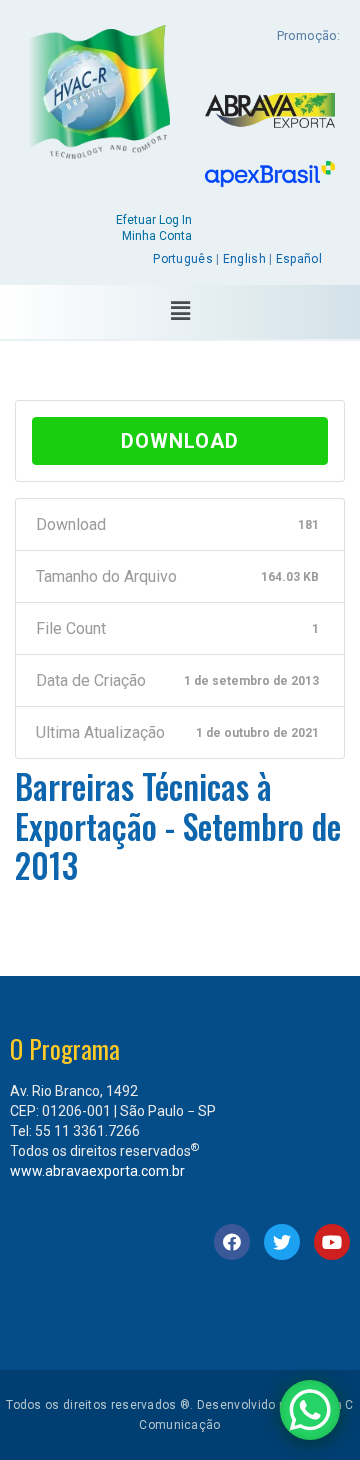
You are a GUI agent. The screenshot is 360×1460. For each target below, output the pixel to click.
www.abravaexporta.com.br (97, 1171)
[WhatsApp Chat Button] (310, 1410)
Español (299, 259)
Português (183, 259)
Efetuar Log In (154, 220)
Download (180, 441)
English (244, 259)
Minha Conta (157, 236)
